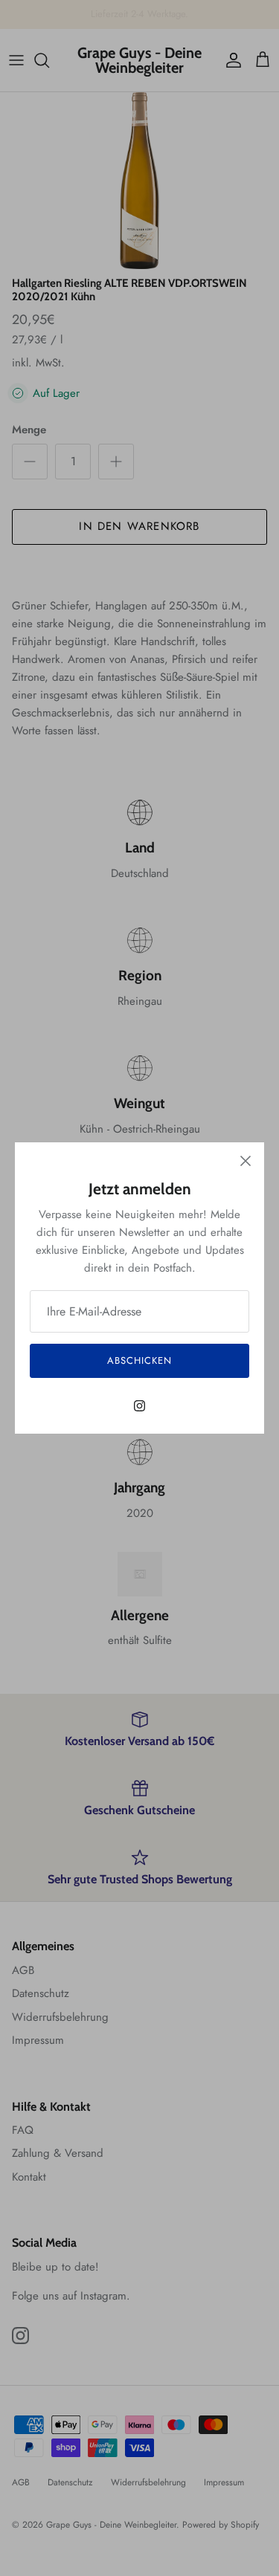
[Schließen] (246, 1161)
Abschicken (139, 1360)
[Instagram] (139, 1406)
